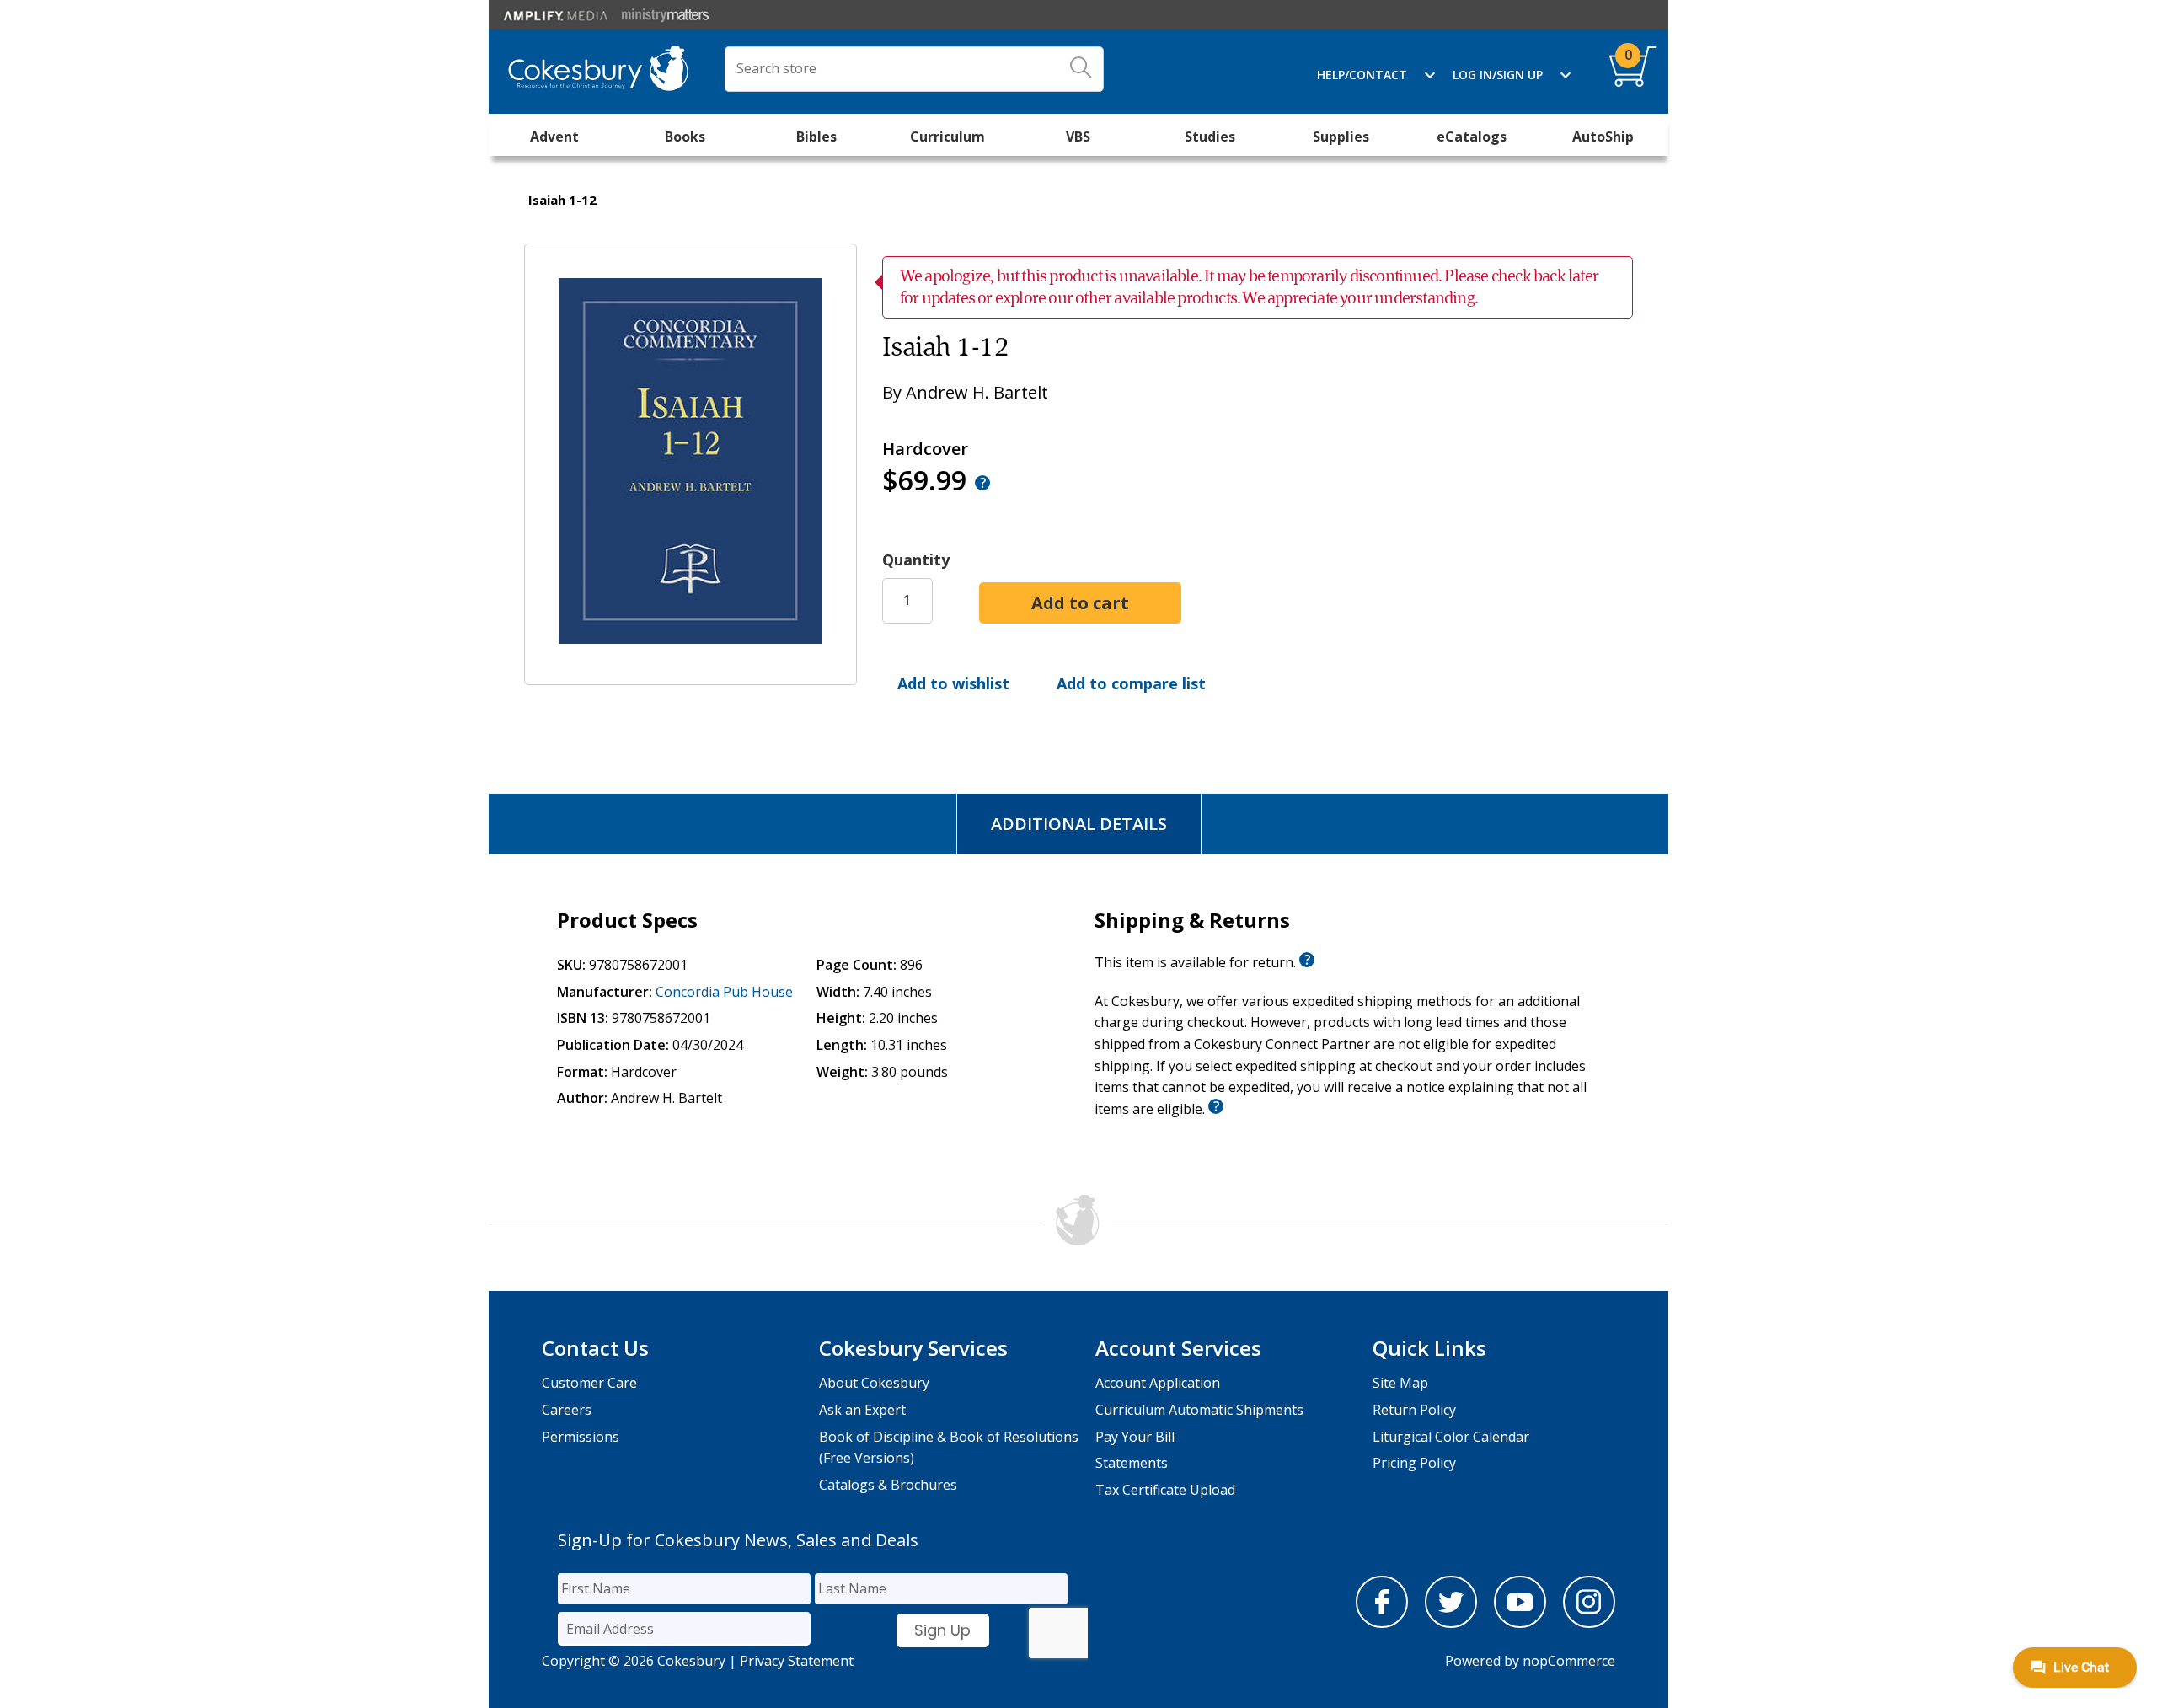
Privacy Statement (797, 1661)
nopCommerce (1569, 1661)
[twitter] (1451, 1623)
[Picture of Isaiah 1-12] (690, 672)
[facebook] (1382, 1623)
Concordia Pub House (724, 992)
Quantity (916, 560)
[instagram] (1589, 1623)
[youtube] (1520, 1623)
